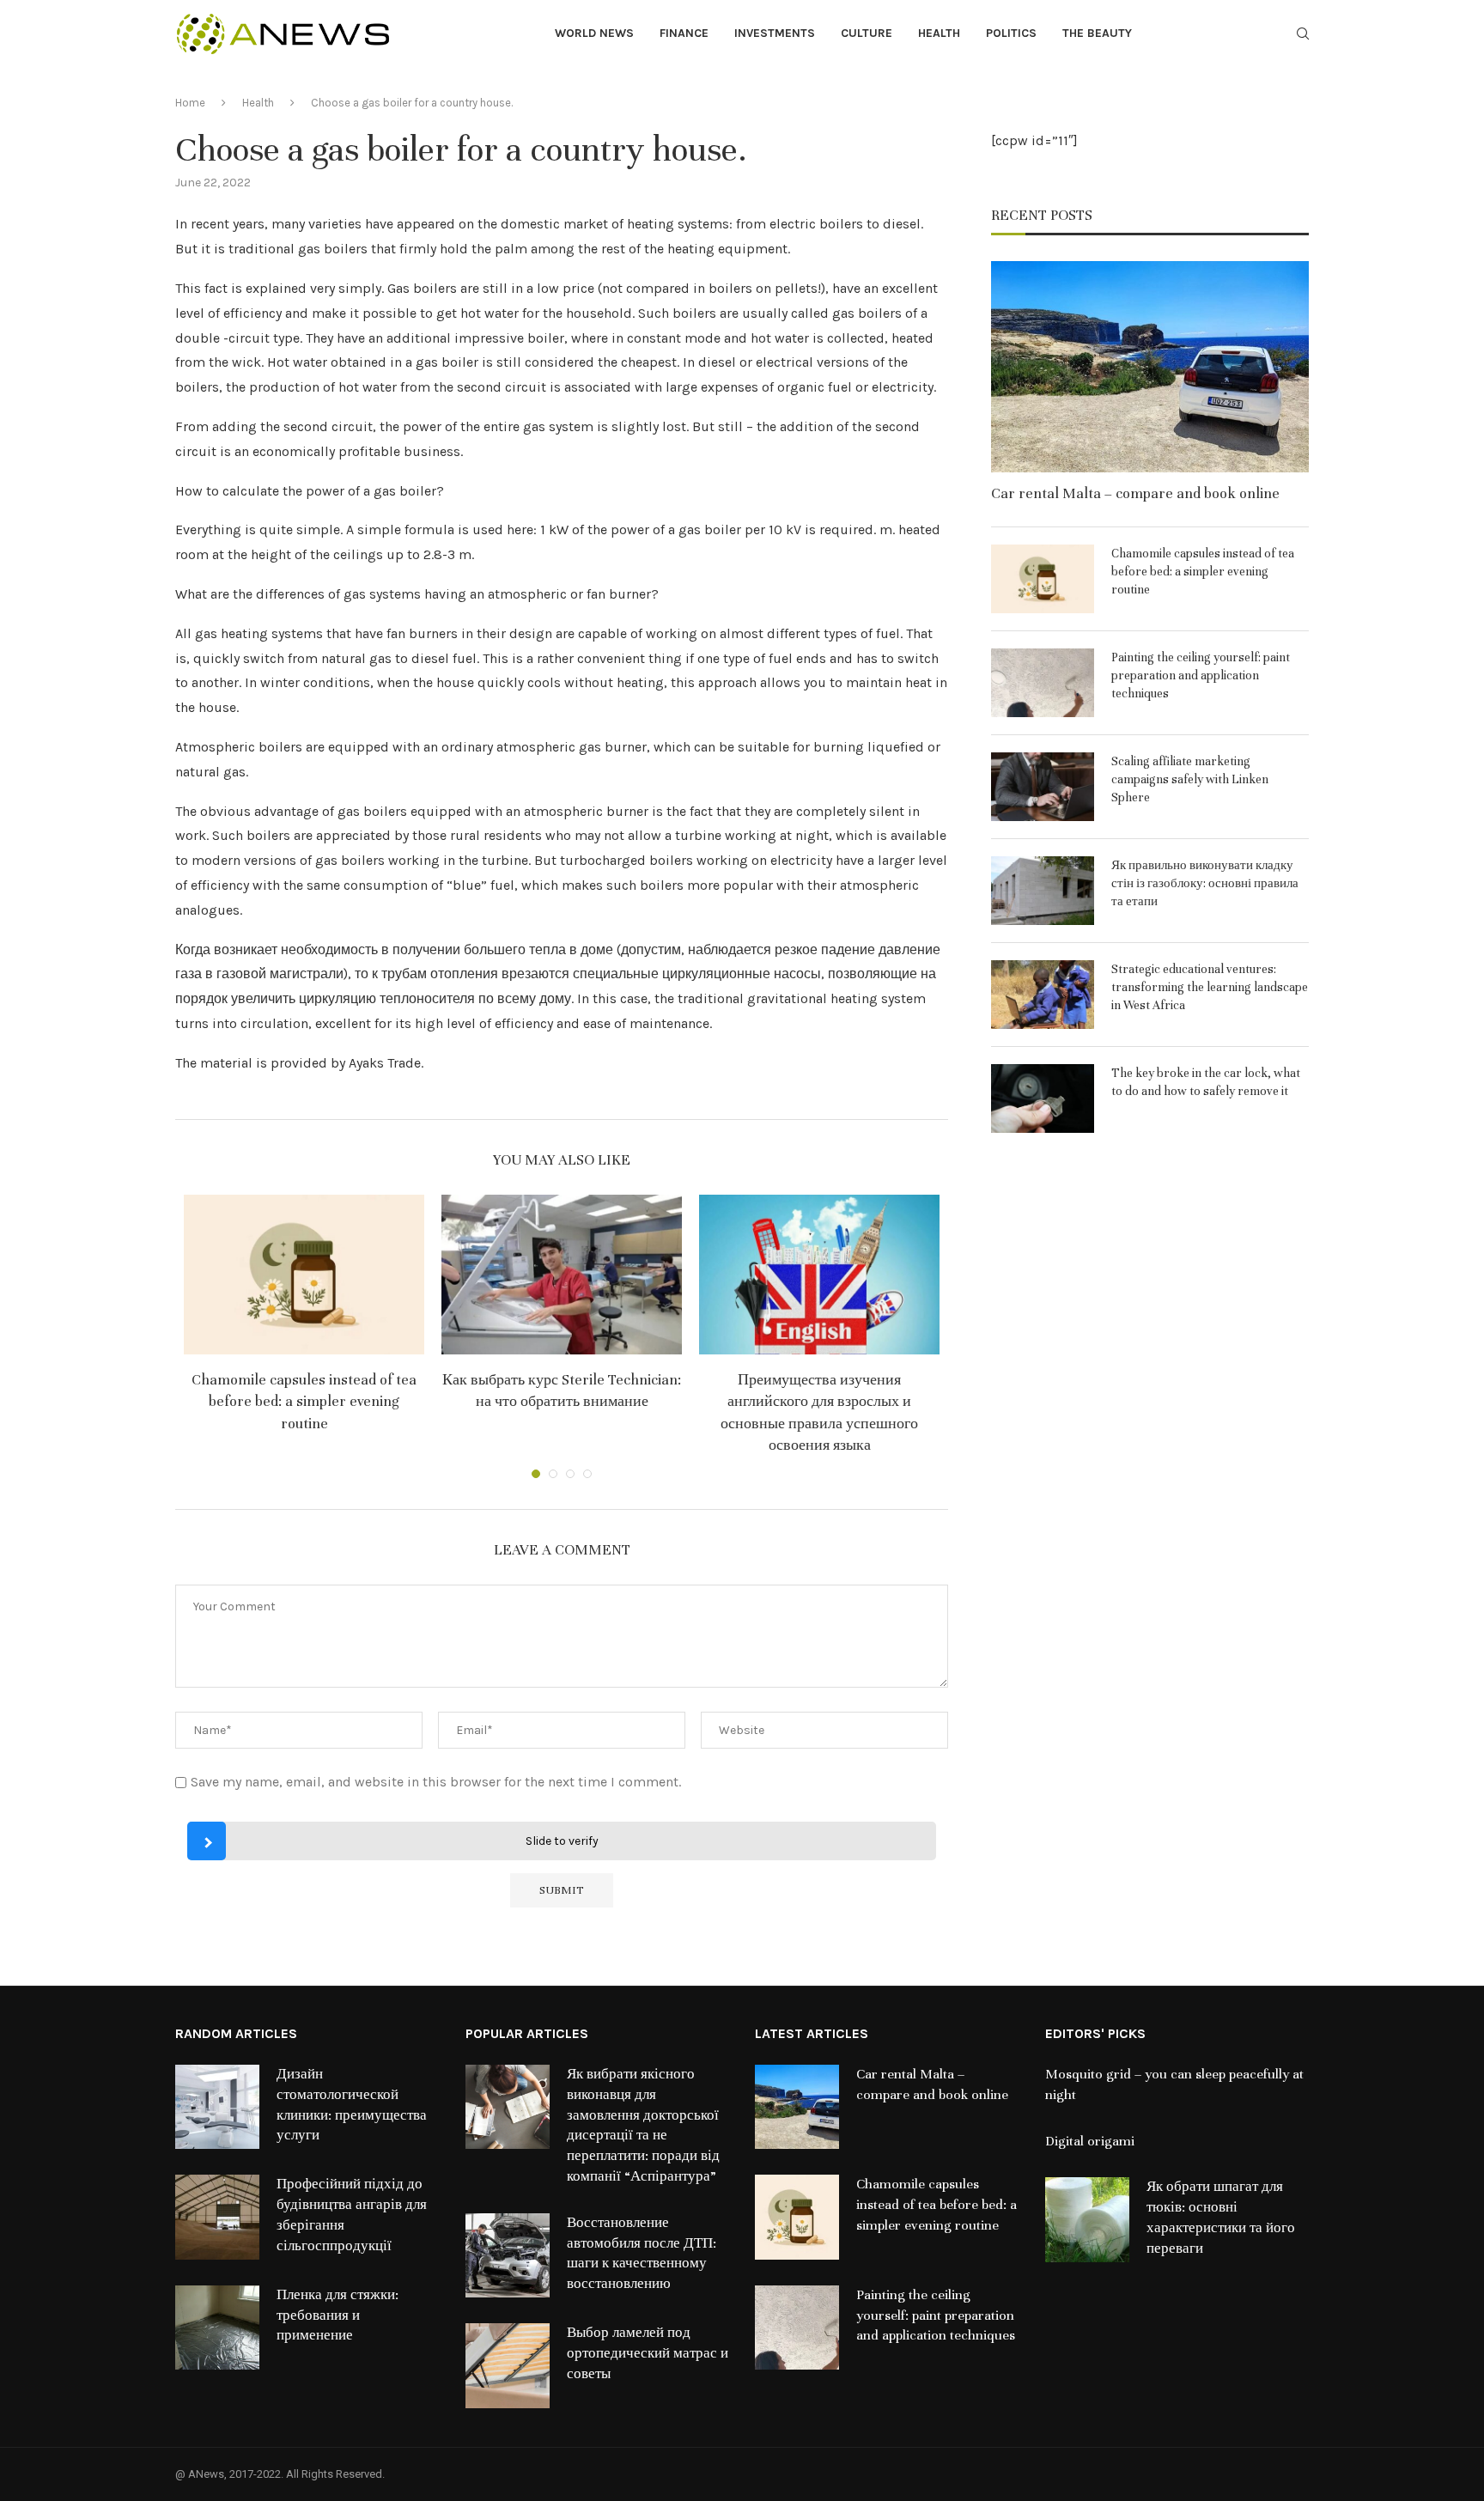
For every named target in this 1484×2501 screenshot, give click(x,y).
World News (594, 33)
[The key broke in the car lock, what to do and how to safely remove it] (1043, 1098)
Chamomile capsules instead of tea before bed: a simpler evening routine (304, 1401)
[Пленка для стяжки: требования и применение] (217, 2328)
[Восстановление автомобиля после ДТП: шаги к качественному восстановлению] (508, 2255)
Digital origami (1090, 2141)
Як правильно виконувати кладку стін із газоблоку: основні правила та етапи (1205, 883)
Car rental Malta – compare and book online (1135, 493)
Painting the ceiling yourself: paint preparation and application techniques (1201, 675)
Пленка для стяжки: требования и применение (338, 2315)
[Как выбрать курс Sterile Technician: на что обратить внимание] (562, 1275)
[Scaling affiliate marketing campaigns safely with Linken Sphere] (1043, 787)
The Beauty (1097, 33)
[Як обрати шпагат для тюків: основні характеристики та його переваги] (1087, 2219)
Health (939, 33)
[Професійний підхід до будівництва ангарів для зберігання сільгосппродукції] (217, 2217)
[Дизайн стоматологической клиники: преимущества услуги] (217, 2107)
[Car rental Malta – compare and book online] (1150, 367)
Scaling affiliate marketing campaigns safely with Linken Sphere (1190, 779)
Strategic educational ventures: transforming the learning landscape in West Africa (1210, 987)
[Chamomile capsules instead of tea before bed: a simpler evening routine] (304, 1275)
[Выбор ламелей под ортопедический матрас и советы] (508, 2365)
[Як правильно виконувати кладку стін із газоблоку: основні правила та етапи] (1043, 891)
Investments (775, 33)
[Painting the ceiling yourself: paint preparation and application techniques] (1043, 683)
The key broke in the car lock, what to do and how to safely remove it (1206, 1082)
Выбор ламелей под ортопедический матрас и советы (648, 2353)
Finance (684, 33)
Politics (1011, 33)
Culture (867, 33)
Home (190, 103)
